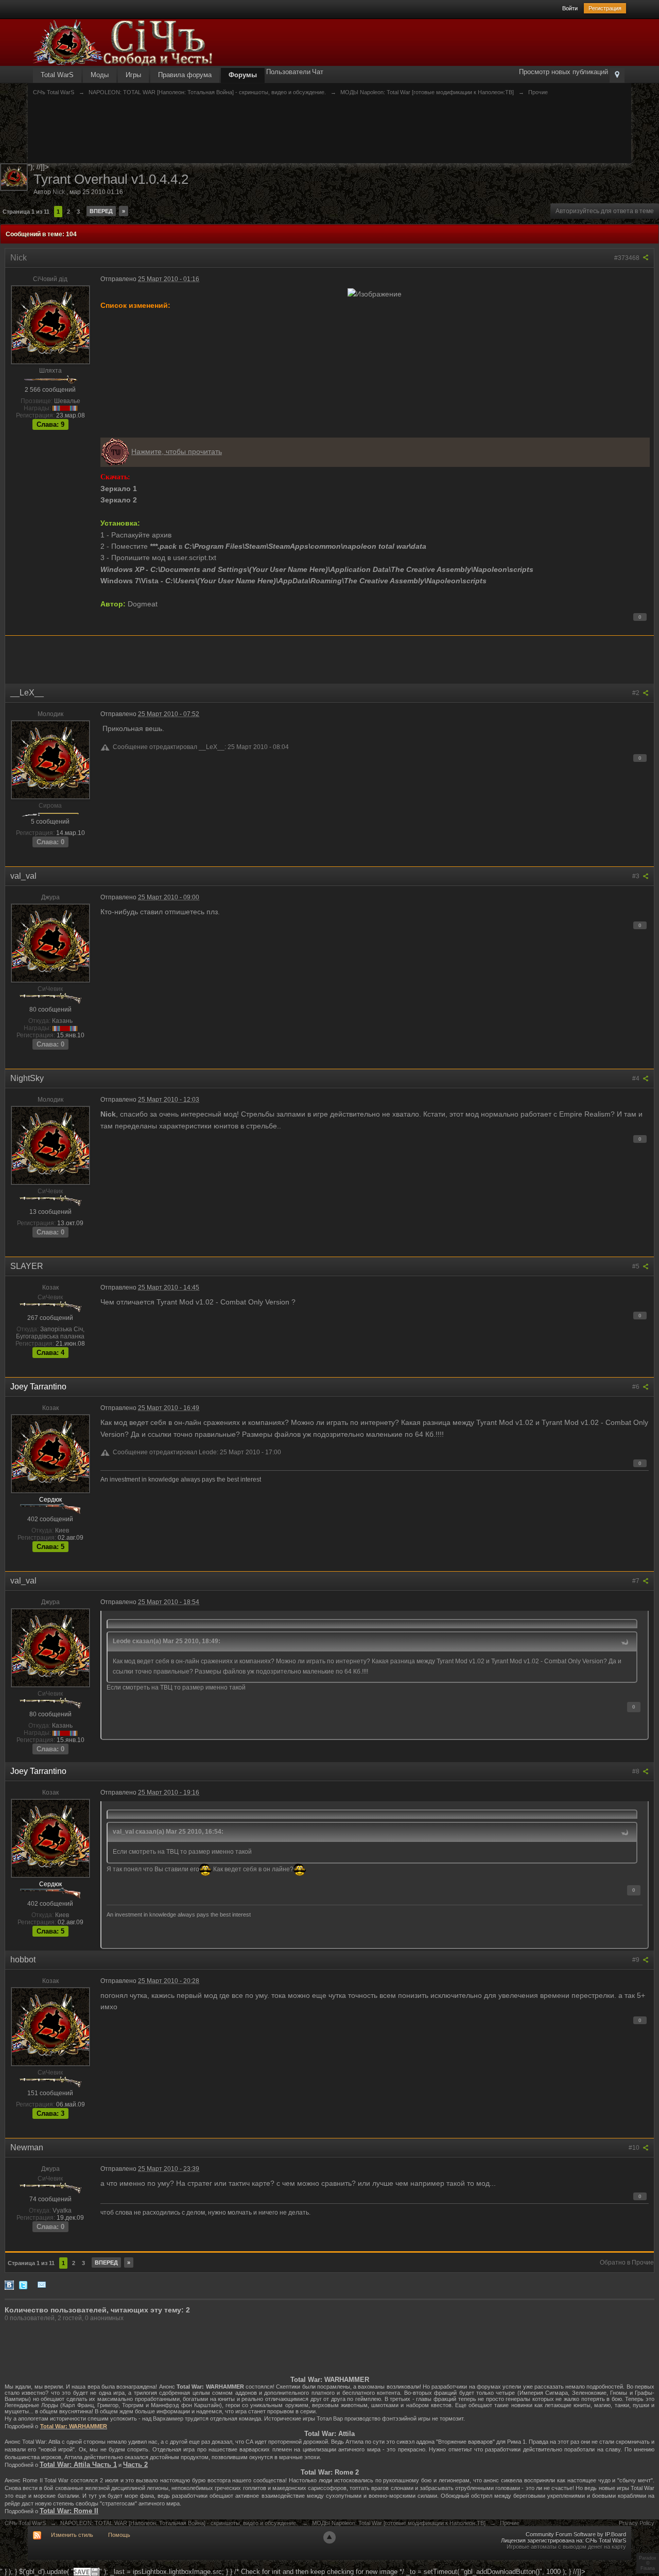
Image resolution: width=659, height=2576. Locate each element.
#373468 (628, 258)
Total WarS (57, 75)
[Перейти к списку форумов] (123, 42)
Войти (570, 8)
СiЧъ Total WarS (25, 2523)
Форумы (243, 75)
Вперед (101, 211)
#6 (637, 1387)
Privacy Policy (637, 2523)
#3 (637, 876)
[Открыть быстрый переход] (617, 75)
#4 (637, 1078)
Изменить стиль (72, 2535)
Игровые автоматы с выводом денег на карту (566, 2547)
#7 (637, 1581)
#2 (637, 693)
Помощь (119, 2535)
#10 (635, 2148)
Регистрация (605, 8)
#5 (637, 1266)
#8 (637, 1771)
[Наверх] (329, 2537)
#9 (637, 1960)
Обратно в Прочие (627, 2262)
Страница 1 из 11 (26, 212)
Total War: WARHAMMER (74, 2426)
